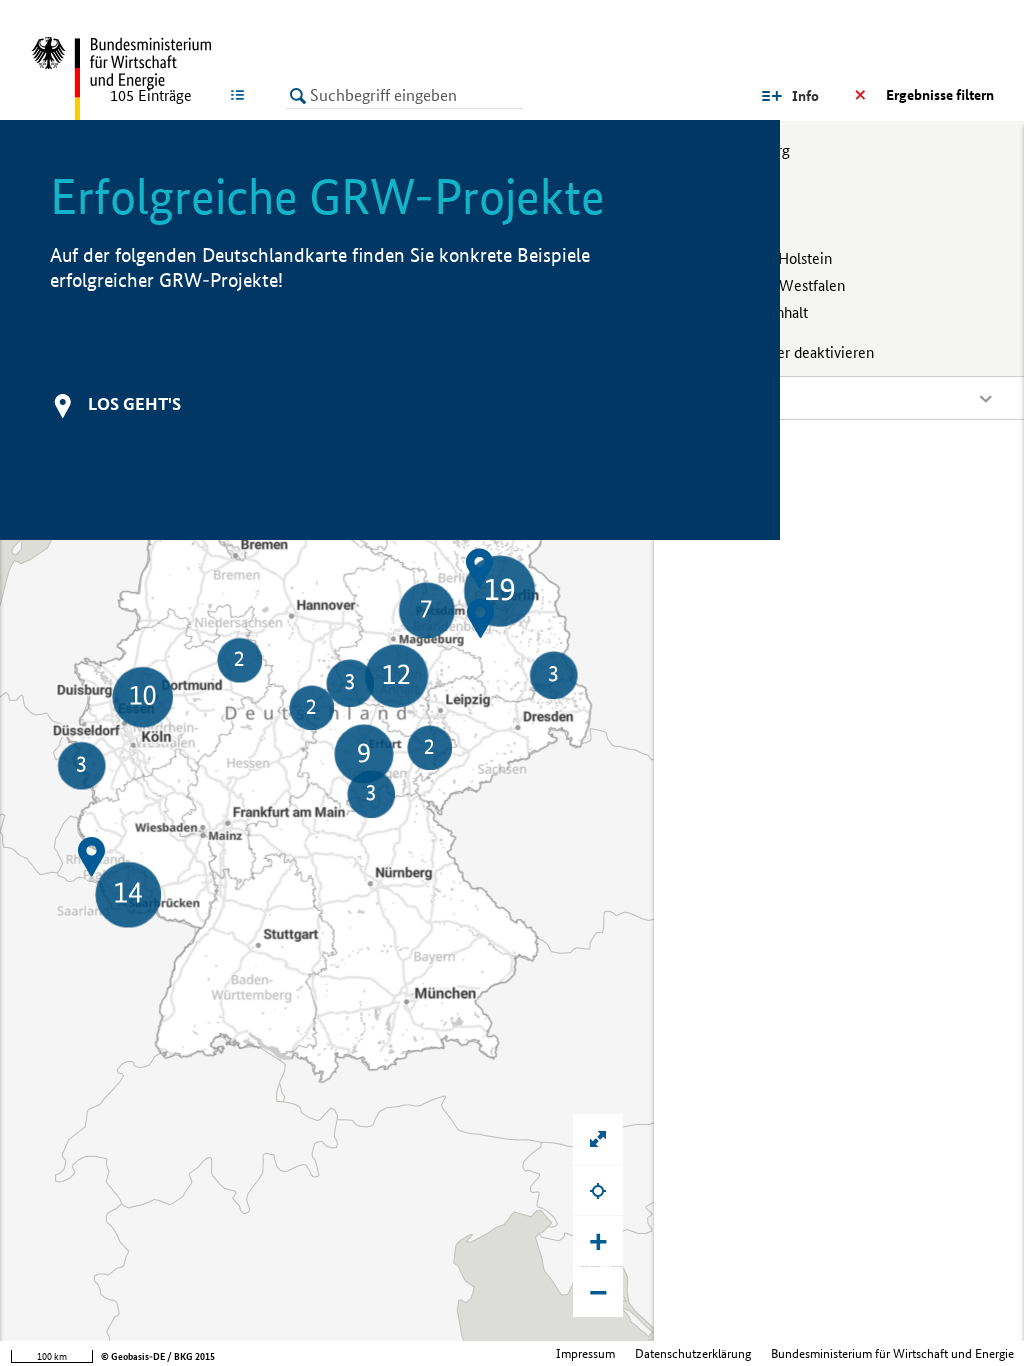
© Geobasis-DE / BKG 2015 (158, 1356)
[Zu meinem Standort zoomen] (598, 1190)
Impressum (585, 1353)
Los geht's (134, 403)
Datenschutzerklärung (693, 1353)
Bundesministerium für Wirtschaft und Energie (892, 1353)
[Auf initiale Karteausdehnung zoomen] (598, 1139)
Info (805, 96)
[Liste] (241, 95)
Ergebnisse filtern (940, 95)
